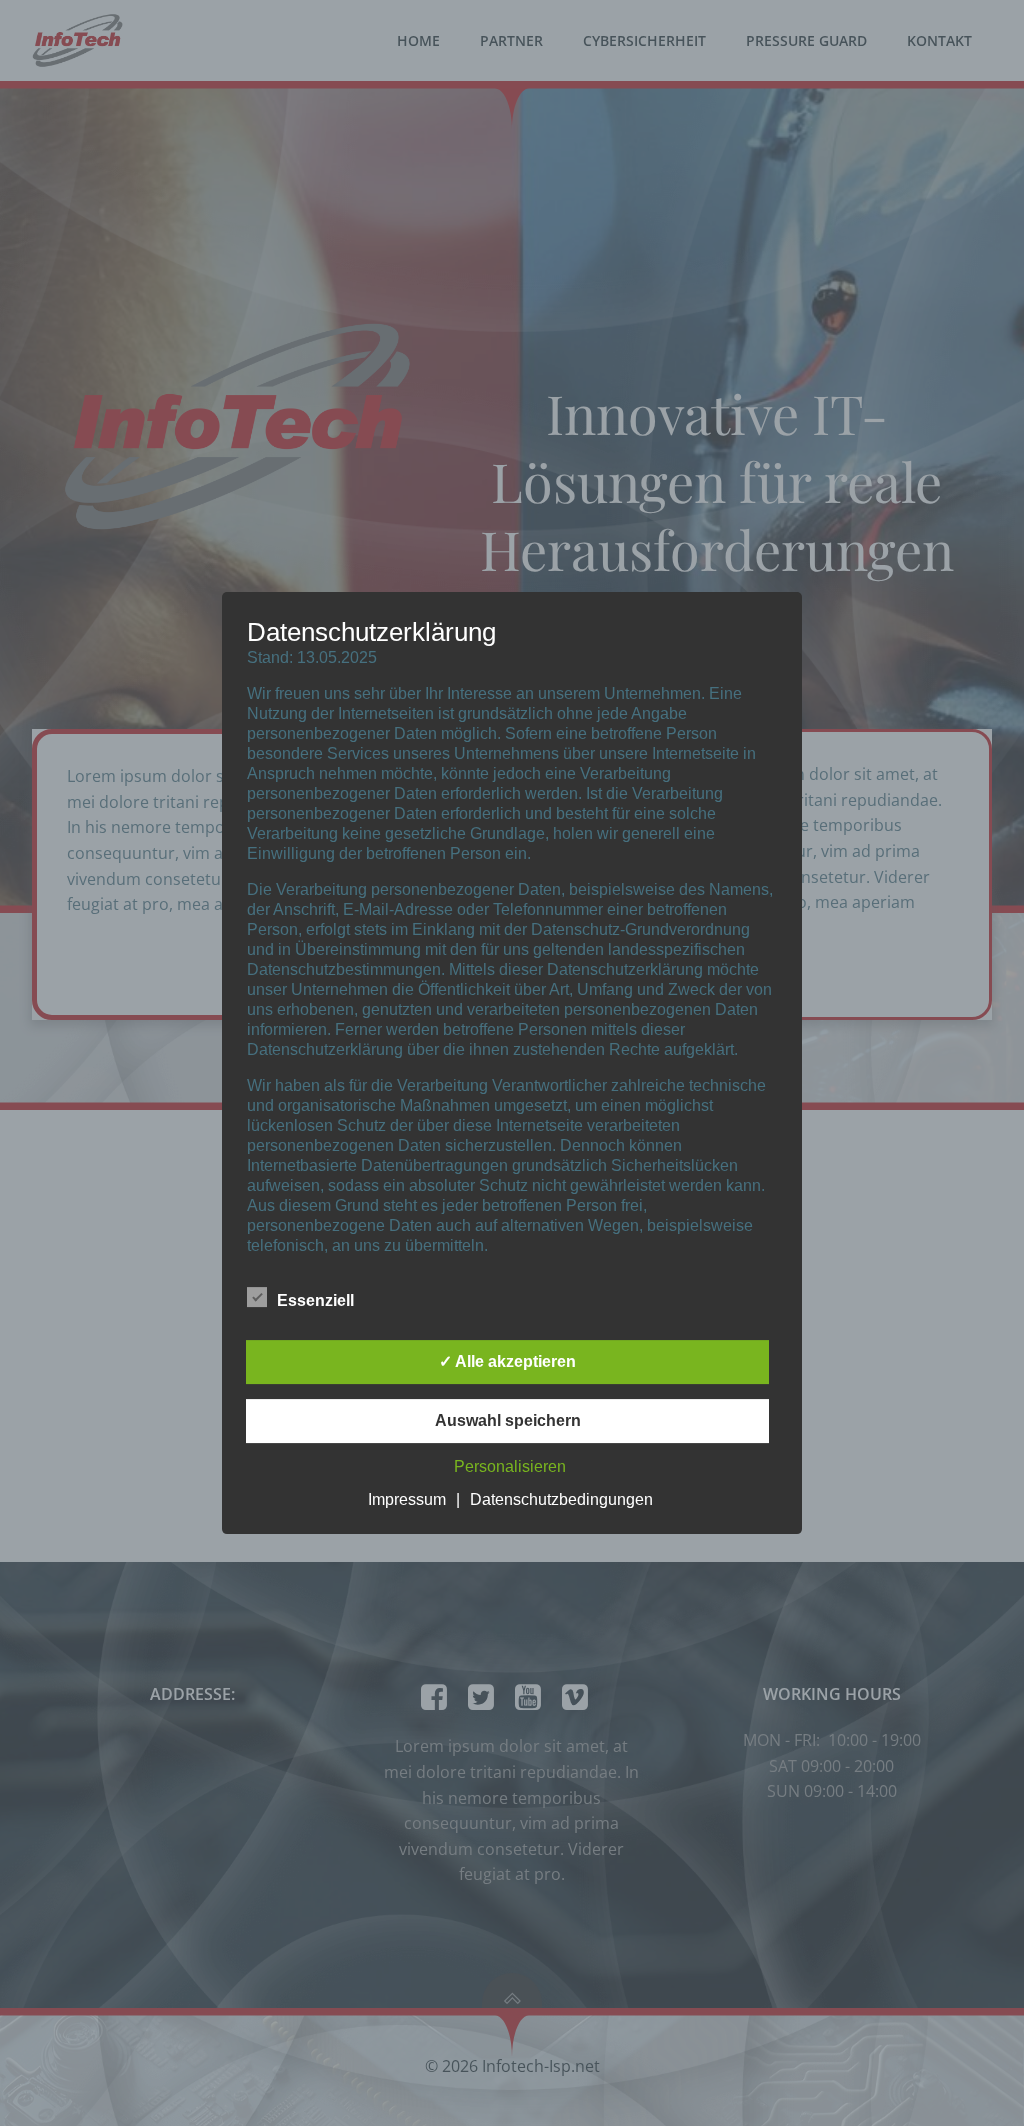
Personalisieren (510, 1466)
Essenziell (315, 1300)
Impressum (407, 1499)
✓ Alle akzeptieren (507, 1361)
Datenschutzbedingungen (561, 1499)
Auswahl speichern (508, 1420)
